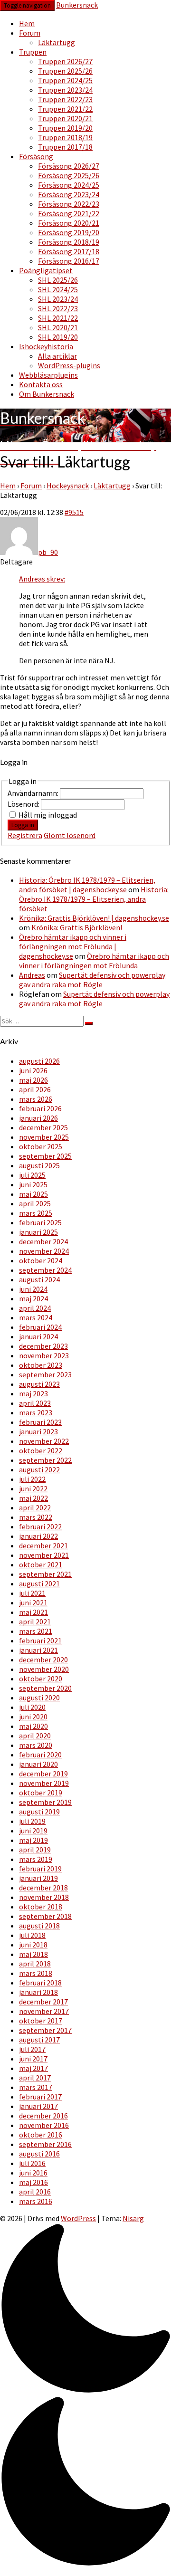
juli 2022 (32, 1479)
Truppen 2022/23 (65, 99)
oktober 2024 (41, 1260)
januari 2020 (38, 1764)
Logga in (23, 825)
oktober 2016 (41, 2135)
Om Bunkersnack (47, 394)
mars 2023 (36, 1412)
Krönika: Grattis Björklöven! (77, 927)
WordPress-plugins (69, 365)
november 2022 (44, 1441)
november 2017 (44, 2011)
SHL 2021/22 (58, 318)
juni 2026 (33, 1070)
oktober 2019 (41, 1793)
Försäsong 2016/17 (69, 261)
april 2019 (35, 1850)
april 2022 (35, 1507)
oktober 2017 (41, 2021)
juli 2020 (32, 1707)
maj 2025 (33, 1194)
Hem (27, 23)
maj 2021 (33, 1612)
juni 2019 (33, 1831)
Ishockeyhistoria (46, 346)
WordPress (78, 2218)
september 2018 (45, 1916)
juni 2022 (33, 1488)
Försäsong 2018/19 (69, 242)
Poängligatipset (46, 270)
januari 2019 (38, 1878)
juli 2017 (32, 2049)
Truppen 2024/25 (65, 80)
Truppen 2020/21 (65, 118)
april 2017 (35, 2078)
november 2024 (44, 1251)
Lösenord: (24, 804)
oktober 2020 (41, 1679)
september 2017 (45, 2030)
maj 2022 (33, 1498)
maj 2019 (33, 1840)
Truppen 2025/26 (65, 71)
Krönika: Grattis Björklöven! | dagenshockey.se (94, 918)
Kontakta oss (41, 384)
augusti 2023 (39, 1384)
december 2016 (43, 2116)
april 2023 (35, 1403)
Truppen (33, 52)
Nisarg (133, 2218)
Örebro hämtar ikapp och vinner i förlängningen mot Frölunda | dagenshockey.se (73, 946)
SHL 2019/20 (58, 337)
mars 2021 (36, 1631)
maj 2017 (33, 2068)
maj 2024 (33, 1298)
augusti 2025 (39, 1165)
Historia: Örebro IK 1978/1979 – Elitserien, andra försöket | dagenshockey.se (87, 885)
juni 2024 (33, 1289)
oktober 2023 (41, 1365)
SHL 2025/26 (58, 280)
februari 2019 (40, 1869)
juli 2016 (32, 2163)
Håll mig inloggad (48, 815)
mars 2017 (36, 2087)
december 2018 (43, 1888)
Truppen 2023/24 (65, 90)
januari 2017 (38, 2106)
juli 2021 (32, 1593)
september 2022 (45, 1460)
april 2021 (35, 1622)
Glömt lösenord (70, 835)
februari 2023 (40, 1422)
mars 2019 (36, 1859)
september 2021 (45, 1574)
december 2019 (43, 1774)
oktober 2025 (41, 1146)
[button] (85, 2396)
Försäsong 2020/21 (69, 223)
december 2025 (43, 1127)
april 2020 (35, 1736)
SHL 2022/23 (58, 308)
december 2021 (43, 1546)
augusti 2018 (39, 1926)
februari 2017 (40, 2097)
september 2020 (45, 1688)
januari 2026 (38, 1118)
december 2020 (43, 1660)
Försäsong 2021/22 (69, 213)
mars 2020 (36, 1745)
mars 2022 (36, 1517)
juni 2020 (33, 1717)
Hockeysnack (68, 486)
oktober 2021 (41, 1565)
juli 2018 (32, 1935)
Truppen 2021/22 (65, 109)
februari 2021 (40, 1641)
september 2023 (45, 1374)
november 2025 (44, 1137)
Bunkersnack (77, 5)
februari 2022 (40, 1527)
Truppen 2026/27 (65, 61)
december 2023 (43, 1346)
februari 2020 (40, 1755)
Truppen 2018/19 (65, 137)
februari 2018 (40, 1983)
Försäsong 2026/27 (69, 166)
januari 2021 (38, 1650)
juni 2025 (33, 1184)
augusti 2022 (39, 1469)
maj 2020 (33, 1726)
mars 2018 (36, 1973)
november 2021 (44, 1555)
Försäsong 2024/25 (69, 185)
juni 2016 (33, 2173)
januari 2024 (38, 1336)
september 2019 (45, 1802)
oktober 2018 (41, 1907)
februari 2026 (40, 1108)
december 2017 (43, 2002)
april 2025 (35, 1203)
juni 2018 (33, 1945)
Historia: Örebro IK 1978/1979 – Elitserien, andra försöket (94, 899)
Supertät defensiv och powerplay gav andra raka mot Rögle (92, 980)
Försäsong (36, 156)
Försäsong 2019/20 (69, 232)
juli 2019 (32, 1821)
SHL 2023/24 (58, 299)
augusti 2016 (39, 2154)
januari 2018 (38, 1992)
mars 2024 (36, 1317)
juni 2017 (33, 2059)
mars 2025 (36, 1213)
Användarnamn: (34, 793)
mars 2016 (36, 2201)
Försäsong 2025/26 (69, 175)
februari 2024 (40, 1327)
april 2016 (35, 2192)
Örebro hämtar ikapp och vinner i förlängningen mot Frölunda (94, 961)
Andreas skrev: (42, 579)
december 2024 (43, 1241)
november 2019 (44, 1783)
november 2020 (44, 1669)
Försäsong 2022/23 (69, 204)
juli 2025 (32, 1175)
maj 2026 (33, 1080)
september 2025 (45, 1156)
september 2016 (45, 2144)
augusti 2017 (39, 2040)
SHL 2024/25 (58, 289)
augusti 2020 (39, 1698)
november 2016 (44, 2125)
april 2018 (35, 1964)
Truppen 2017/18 (65, 147)
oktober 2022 (41, 1450)
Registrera (25, 835)
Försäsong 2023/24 (69, 194)
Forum (30, 33)
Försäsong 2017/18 (69, 251)
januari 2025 (38, 1232)
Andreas (32, 975)
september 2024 (45, 1270)
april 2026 (35, 1089)
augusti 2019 (39, 1812)
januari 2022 (38, 1536)
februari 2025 (40, 1222)
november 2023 (44, 1355)
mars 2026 (36, 1099)
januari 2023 (38, 1431)
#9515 (74, 512)
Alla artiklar (57, 356)
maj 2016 (33, 2182)
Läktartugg (57, 42)
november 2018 (44, 1897)
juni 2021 (33, 1603)
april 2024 (35, 1308)
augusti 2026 (39, 1061)
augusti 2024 (39, 1279)
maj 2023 (33, 1393)
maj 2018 (33, 1954)
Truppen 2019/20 (65, 128)
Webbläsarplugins (48, 375)
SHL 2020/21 (58, 327)
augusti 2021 (39, 1584)
